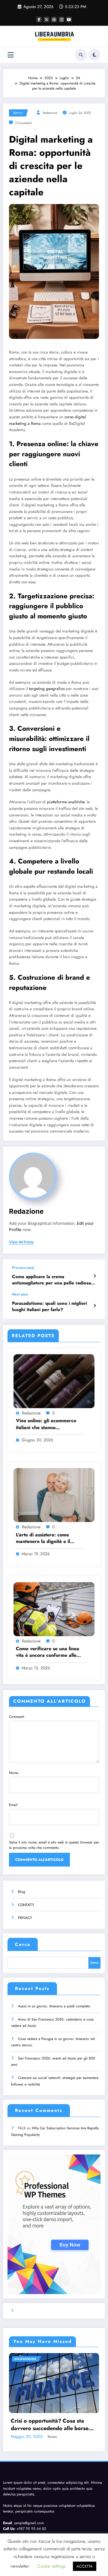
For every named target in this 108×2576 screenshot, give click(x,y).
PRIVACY (25, 1918)
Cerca (23, 1944)
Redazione (50, 113)
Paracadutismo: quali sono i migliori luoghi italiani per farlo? (49, 1307)
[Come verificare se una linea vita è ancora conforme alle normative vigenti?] (54, 1609)
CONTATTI (26, 1905)
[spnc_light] (94, 55)
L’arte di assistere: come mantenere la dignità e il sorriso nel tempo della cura (47, 1538)
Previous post (23, 1268)
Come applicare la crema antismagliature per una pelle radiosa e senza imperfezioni (54, 1280)
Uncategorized (25, 2359)
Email (13, 1805)
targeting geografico (47, 689)
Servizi (18, 113)
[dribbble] (54, 19)
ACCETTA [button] (85, 2566)
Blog (22, 1892)
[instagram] (61, 19)
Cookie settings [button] (51, 2566)
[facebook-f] (39, 19)
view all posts (21, 1242)
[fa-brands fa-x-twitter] (46, 19)
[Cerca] (81, 55)
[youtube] (69, 19)
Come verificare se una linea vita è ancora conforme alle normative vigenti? (48, 1652)
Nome (14, 1773)
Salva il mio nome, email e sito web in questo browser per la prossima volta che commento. (54, 1845)
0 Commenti (24, 123)
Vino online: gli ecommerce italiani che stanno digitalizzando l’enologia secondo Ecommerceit (46, 1424)
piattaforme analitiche (66, 802)
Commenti (17, 1717)
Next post (20, 1294)
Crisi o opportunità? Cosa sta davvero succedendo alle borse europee (50, 2425)
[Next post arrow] (95, 1306)
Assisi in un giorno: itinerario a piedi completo (54, 2006)
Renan (52, 2437)
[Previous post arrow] (95, 1276)
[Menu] (11, 55)
